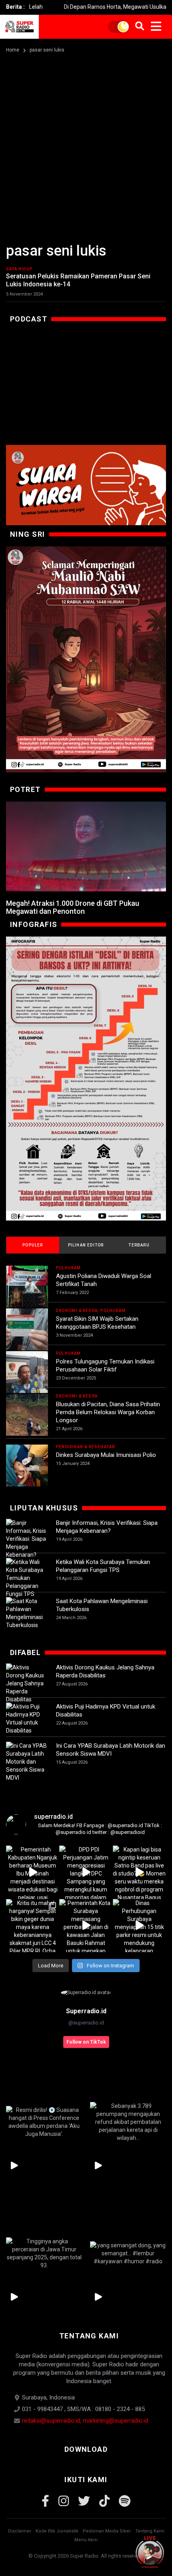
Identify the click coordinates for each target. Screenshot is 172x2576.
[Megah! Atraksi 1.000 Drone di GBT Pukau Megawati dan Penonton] (86, 846)
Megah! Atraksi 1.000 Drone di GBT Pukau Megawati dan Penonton (73, 907)
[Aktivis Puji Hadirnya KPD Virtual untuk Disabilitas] (27, 1719)
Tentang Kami (150, 2531)
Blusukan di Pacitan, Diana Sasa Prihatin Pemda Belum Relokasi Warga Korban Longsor (108, 1412)
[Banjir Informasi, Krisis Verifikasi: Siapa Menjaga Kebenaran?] (27, 1539)
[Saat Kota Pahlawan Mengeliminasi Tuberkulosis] (27, 1613)
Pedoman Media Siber (107, 2531)
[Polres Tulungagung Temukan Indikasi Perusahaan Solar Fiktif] (27, 1372)
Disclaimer (20, 2531)
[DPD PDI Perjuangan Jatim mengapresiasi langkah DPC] (86, 1872)
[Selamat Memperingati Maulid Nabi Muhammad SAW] (86, 659)
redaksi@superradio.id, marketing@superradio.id (85, 2421)
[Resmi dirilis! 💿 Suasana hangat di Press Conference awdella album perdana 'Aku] (44, 2122)
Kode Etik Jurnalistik (57, 2531)
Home (13, 50)
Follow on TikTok (86, 2042)
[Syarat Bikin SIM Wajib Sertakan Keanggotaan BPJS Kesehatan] (27, 1329)
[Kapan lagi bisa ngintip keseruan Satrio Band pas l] (139, 1872)
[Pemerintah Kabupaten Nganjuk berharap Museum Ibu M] (33, 1872)
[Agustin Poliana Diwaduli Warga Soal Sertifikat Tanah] (27, 1287)
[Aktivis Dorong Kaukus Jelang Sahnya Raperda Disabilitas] (27, 1683)
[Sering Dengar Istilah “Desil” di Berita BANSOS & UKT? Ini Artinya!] (86, 1079)
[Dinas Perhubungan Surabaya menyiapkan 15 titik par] (139, 1926)
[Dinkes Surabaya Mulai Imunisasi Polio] (27, 1466)
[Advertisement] (86, 145)
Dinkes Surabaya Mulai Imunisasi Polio (106, 1455)
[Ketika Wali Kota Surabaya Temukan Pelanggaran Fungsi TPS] (27, 1578)
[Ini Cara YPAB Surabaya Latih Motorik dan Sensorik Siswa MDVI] (27, 1762)
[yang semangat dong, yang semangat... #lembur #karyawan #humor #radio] (128, 2253)
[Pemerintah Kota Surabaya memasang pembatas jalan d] (86, 1926)
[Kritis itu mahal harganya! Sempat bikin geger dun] (33, 1926)
